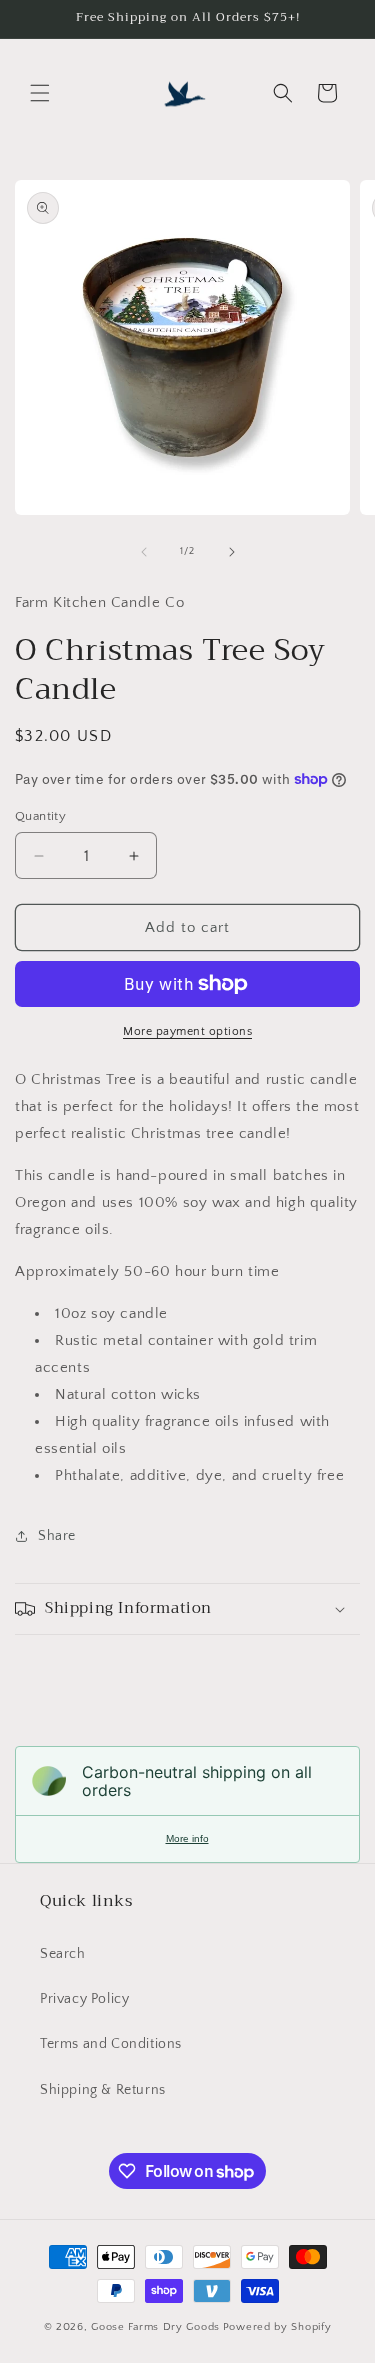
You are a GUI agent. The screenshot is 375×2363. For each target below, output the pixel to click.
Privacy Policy (84, 1999)
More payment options (187, 1031)
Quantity (40, 816)
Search (63, 1954)
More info (187, 1838)
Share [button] (57, 1536)
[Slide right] (232, 552)
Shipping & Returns (103, 2090)
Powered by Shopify (277, 2327)
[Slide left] (144, 552)
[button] (40, 93)
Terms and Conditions (111, 2044)
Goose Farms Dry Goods (155, 2327)
